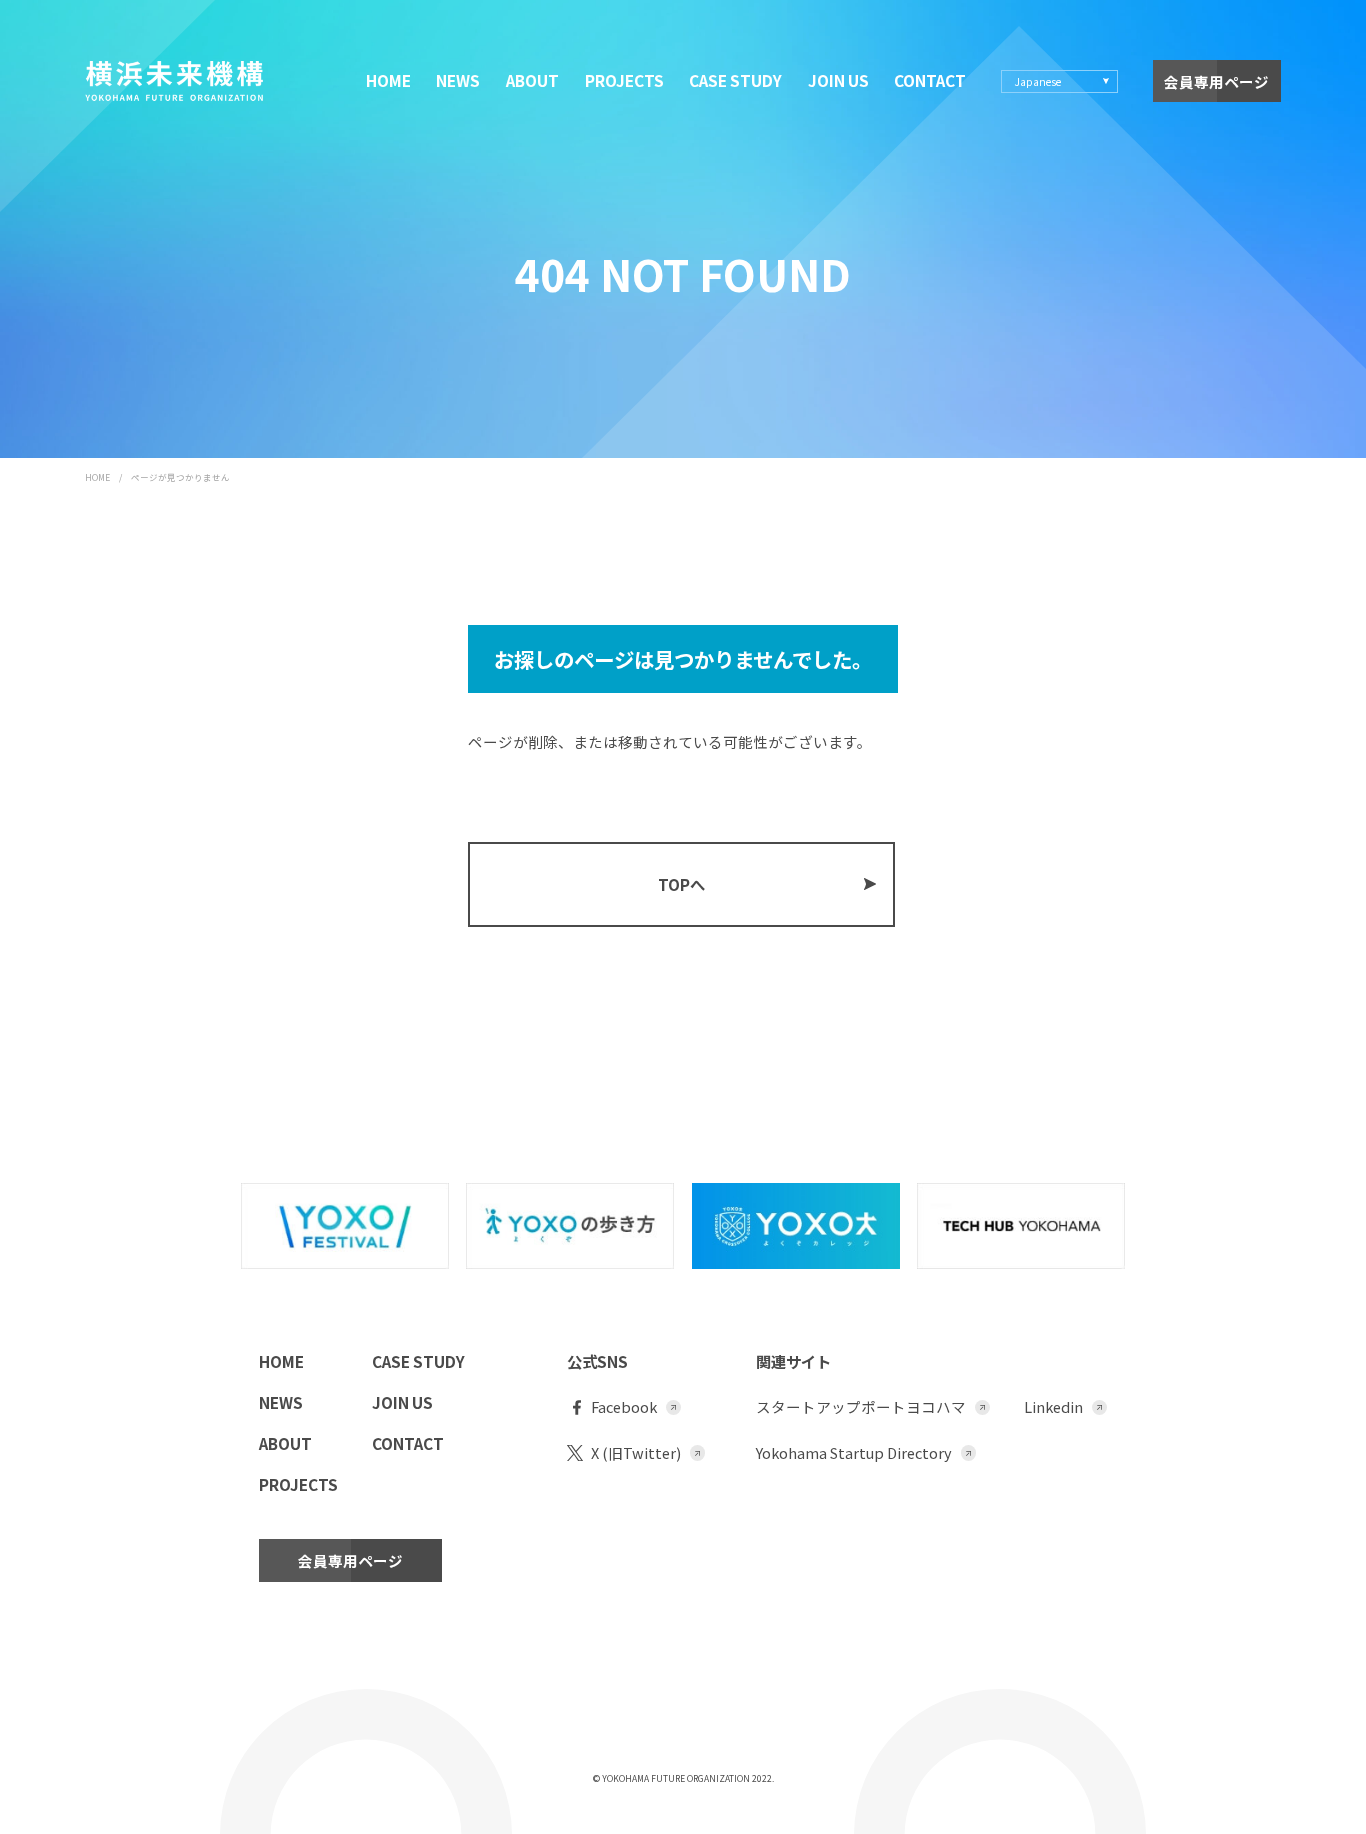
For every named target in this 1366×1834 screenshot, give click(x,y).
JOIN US (838, 80)
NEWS (458, 80)
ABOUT (532, 80)
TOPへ (681, 884)
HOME (388, 80)
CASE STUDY (735, 80)
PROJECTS (624, 80)
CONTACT (930, 80)
